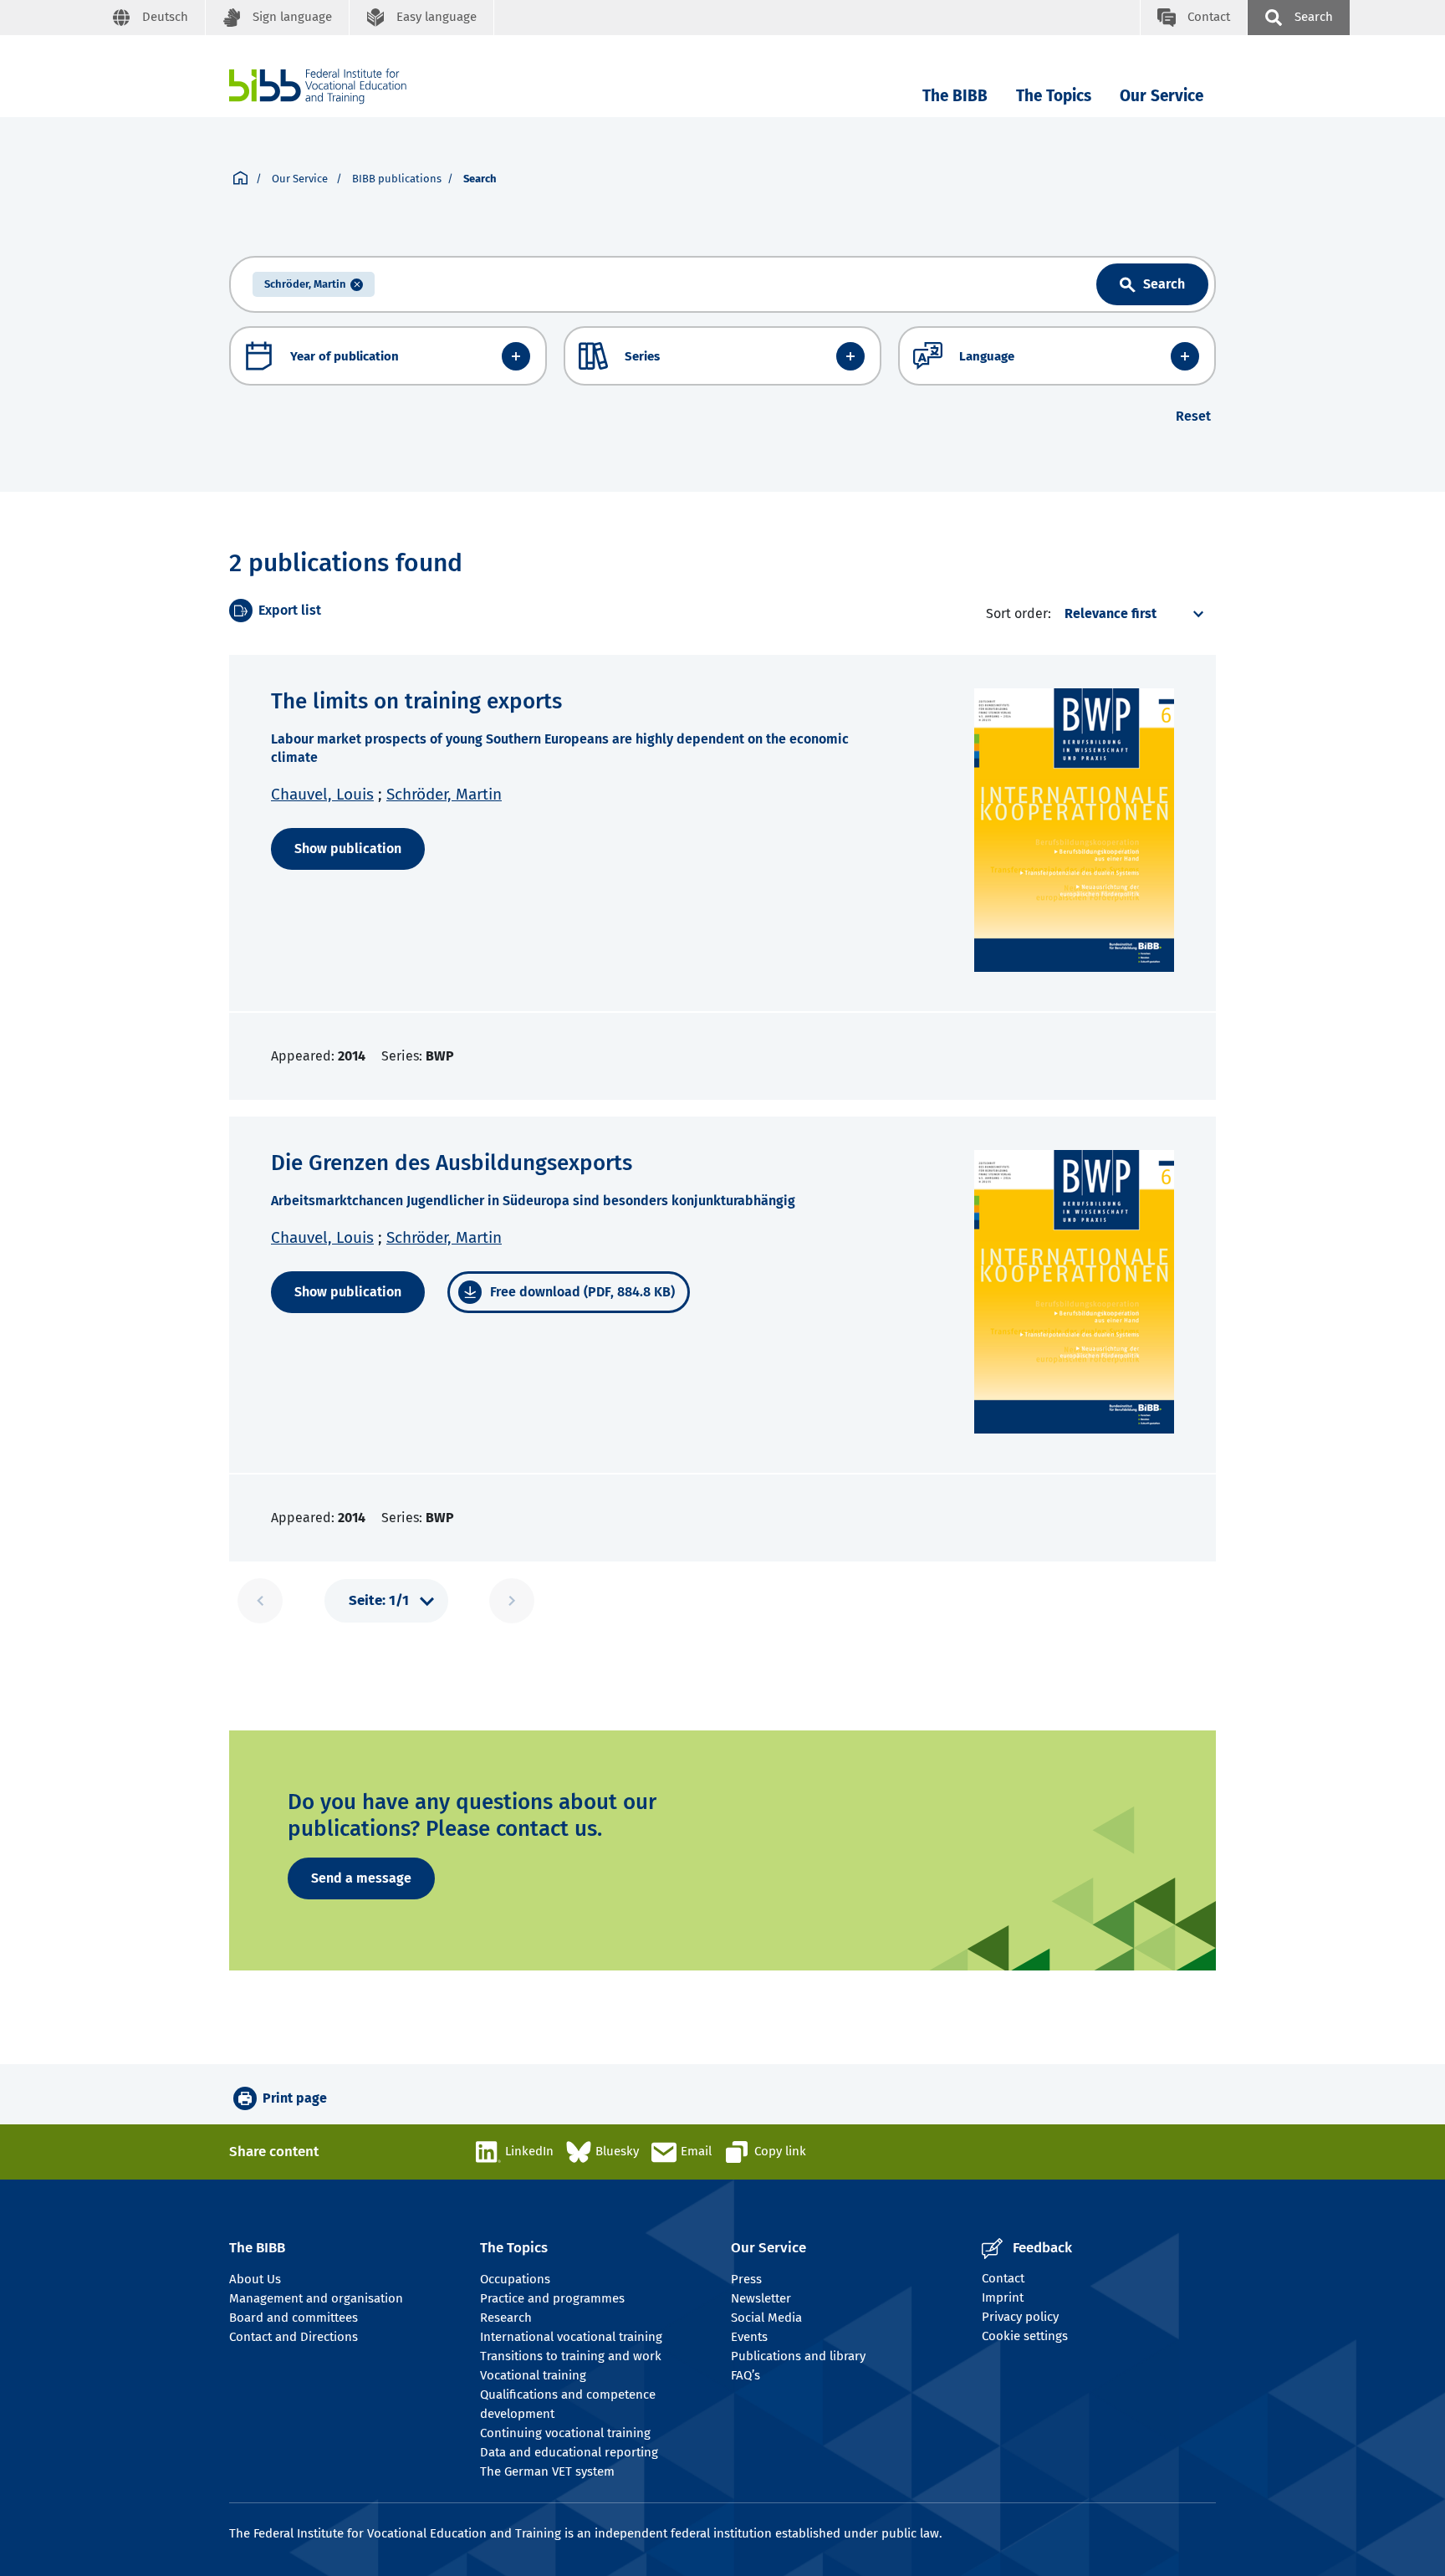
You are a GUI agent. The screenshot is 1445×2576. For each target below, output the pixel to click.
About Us (255, 2279)
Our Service (1162, 96)
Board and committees (294, 2318)
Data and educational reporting (569, 2452)
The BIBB (955, 96)
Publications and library (798, 2356)
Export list (290, 610)
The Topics (1054, 96)
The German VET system (547, 2471)
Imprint (1003, 2297)
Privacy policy (1020, 2317)
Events (749, 2337)
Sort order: (1019, 613)
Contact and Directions (294, 2337)
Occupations (515, 2279)
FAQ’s (745, 2375)
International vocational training (571, 2337)
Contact (1003, 2278)
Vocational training (533, 2375)
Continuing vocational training (565, 2433)
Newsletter (761, 2298)
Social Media (766, 2318)
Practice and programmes (552, 2298)
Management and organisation (316, 2298)
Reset (1193, 416)
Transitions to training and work (571, 2356)
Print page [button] (295, 2098)
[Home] (318, 87)
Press (746, 2279)
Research (506, 2318)
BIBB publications (397, 179)
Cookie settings (1025, 2336)
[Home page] (240, 179)
